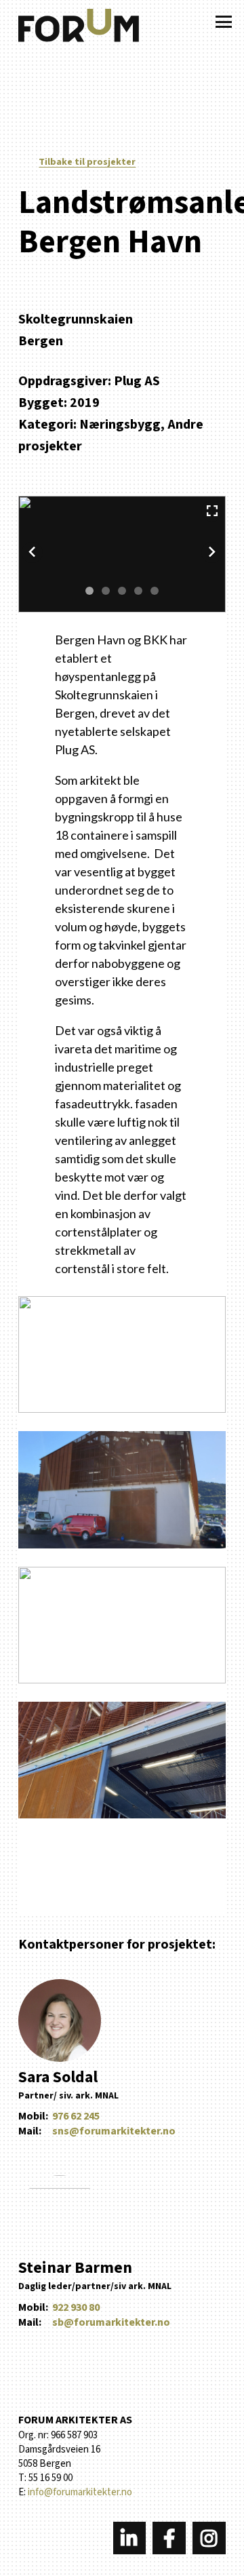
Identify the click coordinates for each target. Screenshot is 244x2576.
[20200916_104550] (122, 1489)
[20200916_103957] (122, 1625)
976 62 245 (76, 2116)
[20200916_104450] (122, 1760)
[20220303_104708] (122, 1354)
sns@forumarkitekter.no (114, 2131)
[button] (224, 22)
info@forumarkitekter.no (80, 2492)
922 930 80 (76, 2307)
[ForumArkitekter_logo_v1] (79, 28)
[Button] (130, 2538)
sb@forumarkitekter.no (111, 2322)
